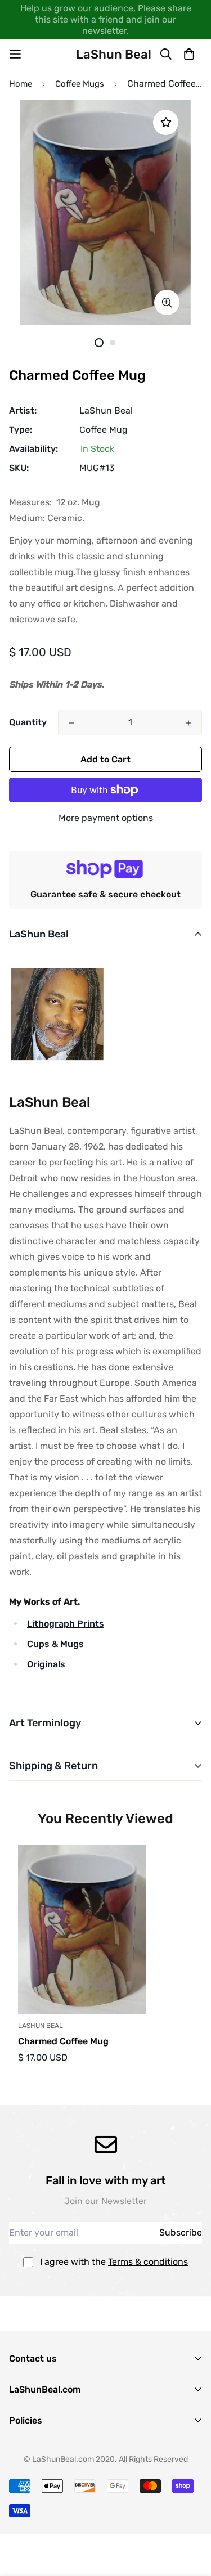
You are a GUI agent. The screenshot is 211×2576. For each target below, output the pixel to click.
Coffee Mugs (80, 84)
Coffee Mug (104, 430)
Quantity (28, 722)
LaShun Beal (106, 410)
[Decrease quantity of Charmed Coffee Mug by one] (71, 723)
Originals (46, 1664)
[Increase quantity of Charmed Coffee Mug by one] (188, 723)
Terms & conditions (148, 2262)
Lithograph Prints (66, 1624)
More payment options (106, 818)
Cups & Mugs (55, 1644)
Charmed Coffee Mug (63, 2041)
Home (21, 84)
